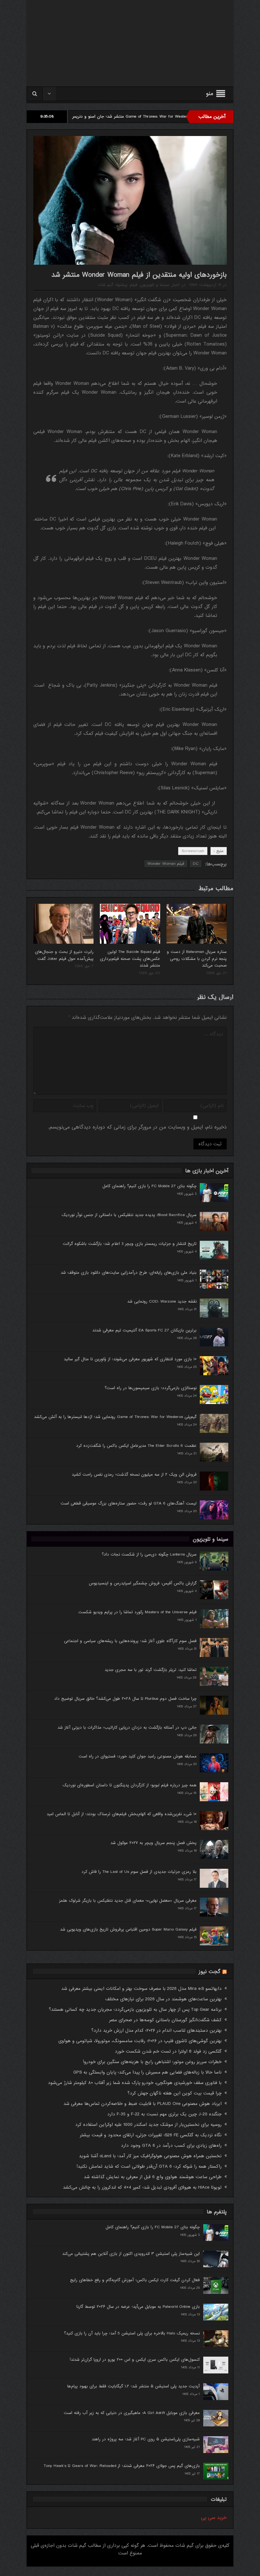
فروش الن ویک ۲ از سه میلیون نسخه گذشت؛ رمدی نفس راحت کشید (134, 1475)
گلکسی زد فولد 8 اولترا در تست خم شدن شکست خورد (168, 2051)
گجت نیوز (210, 1972)
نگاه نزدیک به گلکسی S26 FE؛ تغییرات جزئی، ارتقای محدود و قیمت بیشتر (151, 2135)
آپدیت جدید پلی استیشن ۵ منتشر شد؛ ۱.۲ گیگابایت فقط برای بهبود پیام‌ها (133, 2386)
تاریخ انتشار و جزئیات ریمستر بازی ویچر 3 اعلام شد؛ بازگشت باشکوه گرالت (130, 1244)
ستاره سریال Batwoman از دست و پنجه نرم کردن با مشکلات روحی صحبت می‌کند (197, 959)
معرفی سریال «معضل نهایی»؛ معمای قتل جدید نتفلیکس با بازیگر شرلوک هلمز (128, 1901)
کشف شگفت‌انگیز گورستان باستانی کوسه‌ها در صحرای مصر (165, 2020)
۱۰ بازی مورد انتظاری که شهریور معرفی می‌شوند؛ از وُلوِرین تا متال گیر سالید (130, 1359)
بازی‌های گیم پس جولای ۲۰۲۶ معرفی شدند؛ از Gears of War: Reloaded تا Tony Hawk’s (122, 2466)
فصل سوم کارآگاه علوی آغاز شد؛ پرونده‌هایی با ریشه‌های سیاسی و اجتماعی (130, 1641)
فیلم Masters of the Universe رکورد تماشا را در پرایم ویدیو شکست (137, 1612)
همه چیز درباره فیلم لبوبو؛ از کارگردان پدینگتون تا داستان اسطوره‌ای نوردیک (130, 1785)
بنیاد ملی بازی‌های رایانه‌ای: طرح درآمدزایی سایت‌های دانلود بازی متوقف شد (129, 1273)
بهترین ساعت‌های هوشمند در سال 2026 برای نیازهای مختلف (163, 1999)
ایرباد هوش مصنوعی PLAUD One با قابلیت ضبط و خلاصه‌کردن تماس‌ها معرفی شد (143, 2104)
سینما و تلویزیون (155, 285)
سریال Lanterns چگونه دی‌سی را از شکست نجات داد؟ (149, 1554)
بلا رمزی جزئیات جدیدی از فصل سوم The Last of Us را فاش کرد (139, 1872)
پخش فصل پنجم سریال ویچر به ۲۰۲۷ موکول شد (153, 1843)
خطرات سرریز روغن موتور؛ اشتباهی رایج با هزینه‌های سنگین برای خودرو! (152, 2062)
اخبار (176, 285)
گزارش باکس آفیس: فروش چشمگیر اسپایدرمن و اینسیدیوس (143, 1583)
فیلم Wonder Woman (166, 864)
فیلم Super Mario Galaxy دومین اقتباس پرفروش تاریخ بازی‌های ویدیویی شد (128, 1929)
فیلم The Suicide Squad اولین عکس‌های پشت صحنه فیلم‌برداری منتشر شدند (130, 959)
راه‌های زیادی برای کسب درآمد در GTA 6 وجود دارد (171, 2146)
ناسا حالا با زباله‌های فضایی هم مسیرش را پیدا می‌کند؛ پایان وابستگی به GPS (147, 2072)
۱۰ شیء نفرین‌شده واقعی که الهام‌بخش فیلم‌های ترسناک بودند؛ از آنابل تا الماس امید (122, 1814)
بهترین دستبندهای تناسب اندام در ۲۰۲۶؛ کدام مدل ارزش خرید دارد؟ (156, 2030)
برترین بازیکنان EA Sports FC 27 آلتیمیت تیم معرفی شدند (144, 1330)
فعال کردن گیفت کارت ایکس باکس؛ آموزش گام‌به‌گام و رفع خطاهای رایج (135, 2280)
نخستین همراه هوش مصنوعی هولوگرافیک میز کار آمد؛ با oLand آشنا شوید (150, 2156)
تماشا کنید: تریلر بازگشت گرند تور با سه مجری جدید (151, 1670)
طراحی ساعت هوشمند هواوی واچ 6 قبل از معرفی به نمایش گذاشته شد (153, 2177)
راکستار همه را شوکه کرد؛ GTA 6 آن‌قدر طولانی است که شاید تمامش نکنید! (149, 2166)
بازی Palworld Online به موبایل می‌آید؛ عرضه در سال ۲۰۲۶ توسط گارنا (138, 2307)
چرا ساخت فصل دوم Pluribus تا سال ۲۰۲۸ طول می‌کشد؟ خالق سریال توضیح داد (125, 1699)
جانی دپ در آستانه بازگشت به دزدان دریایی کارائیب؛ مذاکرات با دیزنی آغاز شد (127, 1728)
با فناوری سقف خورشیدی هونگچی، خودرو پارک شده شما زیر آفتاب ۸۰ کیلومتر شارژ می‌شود (135, 2083)
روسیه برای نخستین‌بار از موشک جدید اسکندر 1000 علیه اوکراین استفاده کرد (148, 2125)
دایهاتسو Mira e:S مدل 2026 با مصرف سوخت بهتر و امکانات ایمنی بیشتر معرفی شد (141, 1989)
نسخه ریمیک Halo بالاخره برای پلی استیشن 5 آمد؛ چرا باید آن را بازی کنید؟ (132, 2333)
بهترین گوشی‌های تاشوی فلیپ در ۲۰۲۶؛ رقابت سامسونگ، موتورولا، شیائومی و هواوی (140, 2041)
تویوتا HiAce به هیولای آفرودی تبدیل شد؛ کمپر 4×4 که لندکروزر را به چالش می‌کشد (142, 2187)
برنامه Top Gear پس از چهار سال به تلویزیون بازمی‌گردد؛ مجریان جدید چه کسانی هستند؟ (135, 2010)
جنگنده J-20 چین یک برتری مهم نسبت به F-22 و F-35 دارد (164, 2114)
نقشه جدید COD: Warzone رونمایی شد (162, 1301)
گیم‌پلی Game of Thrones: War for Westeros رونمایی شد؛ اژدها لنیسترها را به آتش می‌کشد (115, 1417)
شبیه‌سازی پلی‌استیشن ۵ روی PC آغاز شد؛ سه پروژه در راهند (146, 2439)
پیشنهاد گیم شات (113, 285)
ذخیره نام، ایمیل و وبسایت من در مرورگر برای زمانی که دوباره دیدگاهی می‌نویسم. (137, 1127)
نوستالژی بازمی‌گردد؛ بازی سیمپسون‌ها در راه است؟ (151, 1388)
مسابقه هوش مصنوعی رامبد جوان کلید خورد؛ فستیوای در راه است (138, 1756)
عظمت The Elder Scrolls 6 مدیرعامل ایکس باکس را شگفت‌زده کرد (136, 1446)
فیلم (134, 285)
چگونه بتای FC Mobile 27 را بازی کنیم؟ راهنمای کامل (149, 1186)
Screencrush (193, 851)
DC (196, 864)
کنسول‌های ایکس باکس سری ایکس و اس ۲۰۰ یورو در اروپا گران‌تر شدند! (135, 2360)
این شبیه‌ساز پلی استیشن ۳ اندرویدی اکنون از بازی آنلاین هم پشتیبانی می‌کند (131, 2254)
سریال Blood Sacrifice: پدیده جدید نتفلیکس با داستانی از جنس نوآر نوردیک (129, 1215)
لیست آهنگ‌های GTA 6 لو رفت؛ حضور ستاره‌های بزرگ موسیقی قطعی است (129, 1503)
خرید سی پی (214, 2518)
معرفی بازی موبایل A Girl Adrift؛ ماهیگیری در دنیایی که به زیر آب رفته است (132, 2413)
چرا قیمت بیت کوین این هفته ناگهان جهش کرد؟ (175, 2093)
